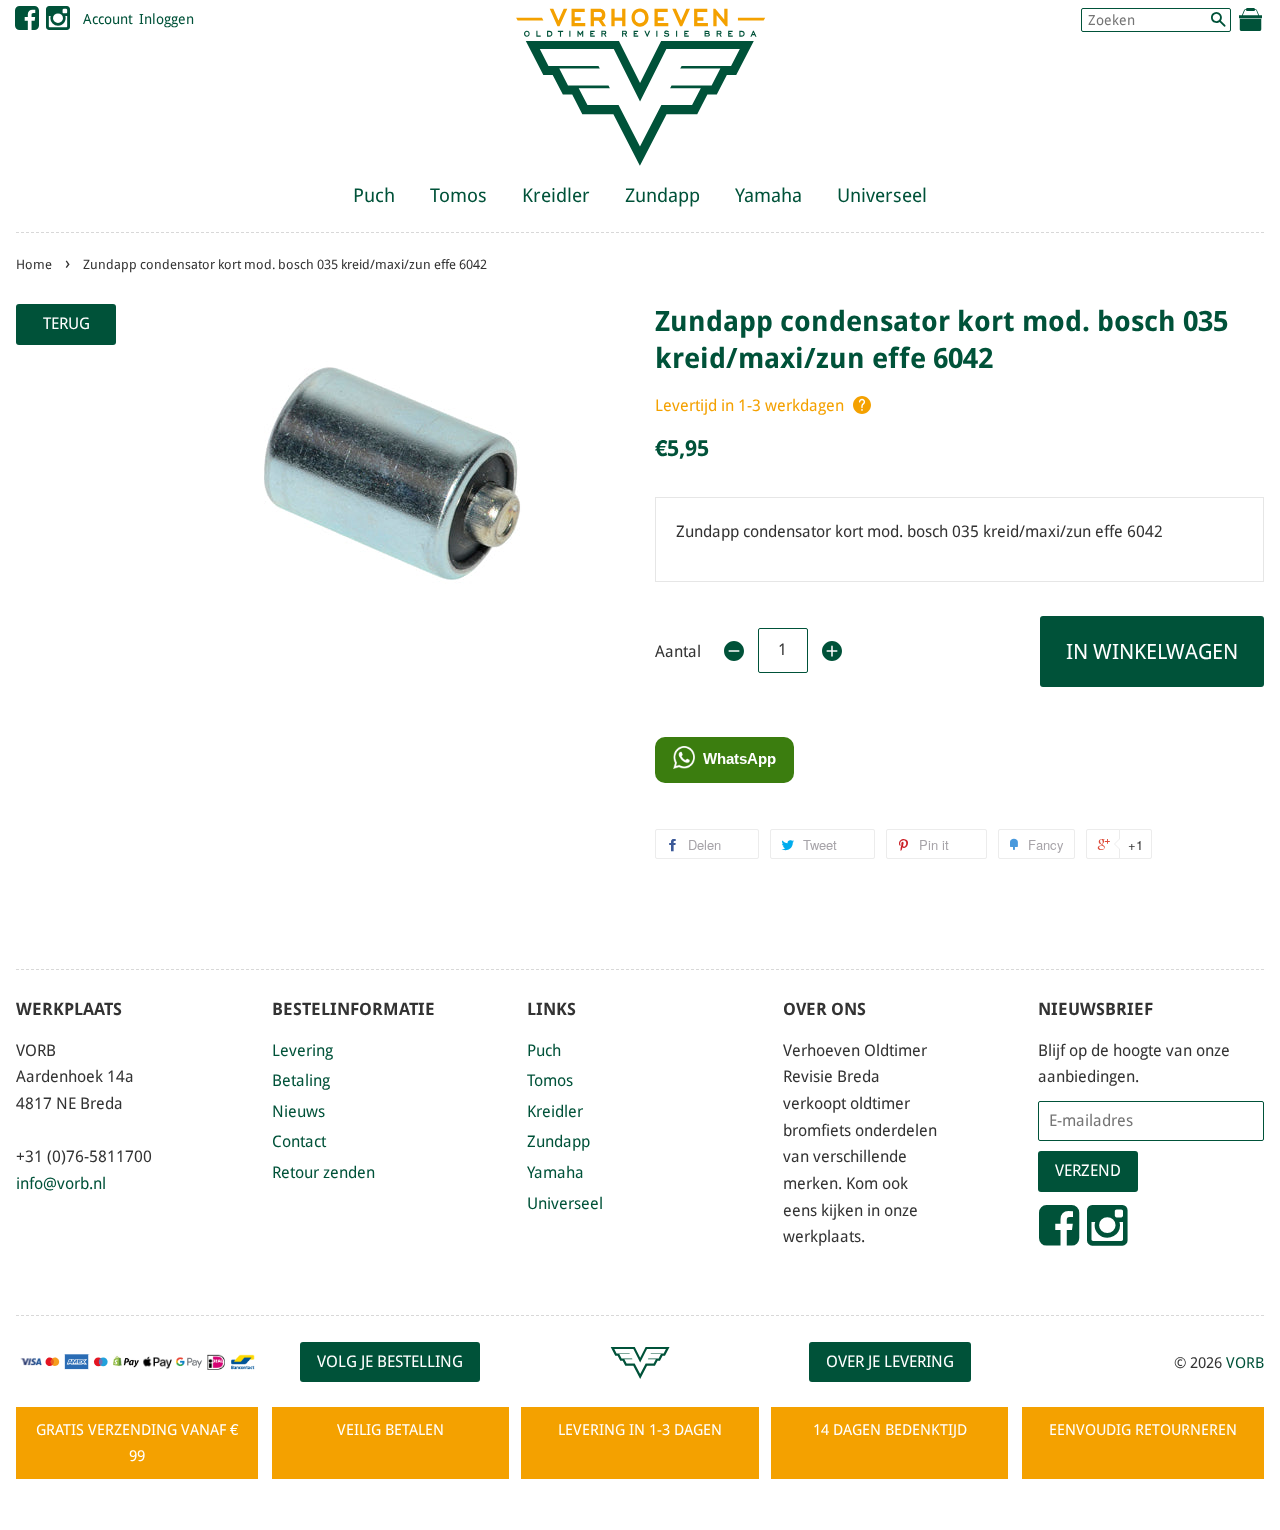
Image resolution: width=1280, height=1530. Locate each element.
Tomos (458, 195)
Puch (374, 195)
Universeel (882, 195)
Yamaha (768, 195)
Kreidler (556, 195)
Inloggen (166, 19)
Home (34, 264)
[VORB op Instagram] (58, 23)
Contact (299, 1141)
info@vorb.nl (61, 1183)
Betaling (301, 1080)
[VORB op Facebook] (27, 23)
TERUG (66, 323)
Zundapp (662, 195)
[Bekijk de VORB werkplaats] (640, 1387)
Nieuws (298, 1111)
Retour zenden (323, 1172)
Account (108, 19)
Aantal (678, 651)
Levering (302, 1050)
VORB (1245, 1363)
